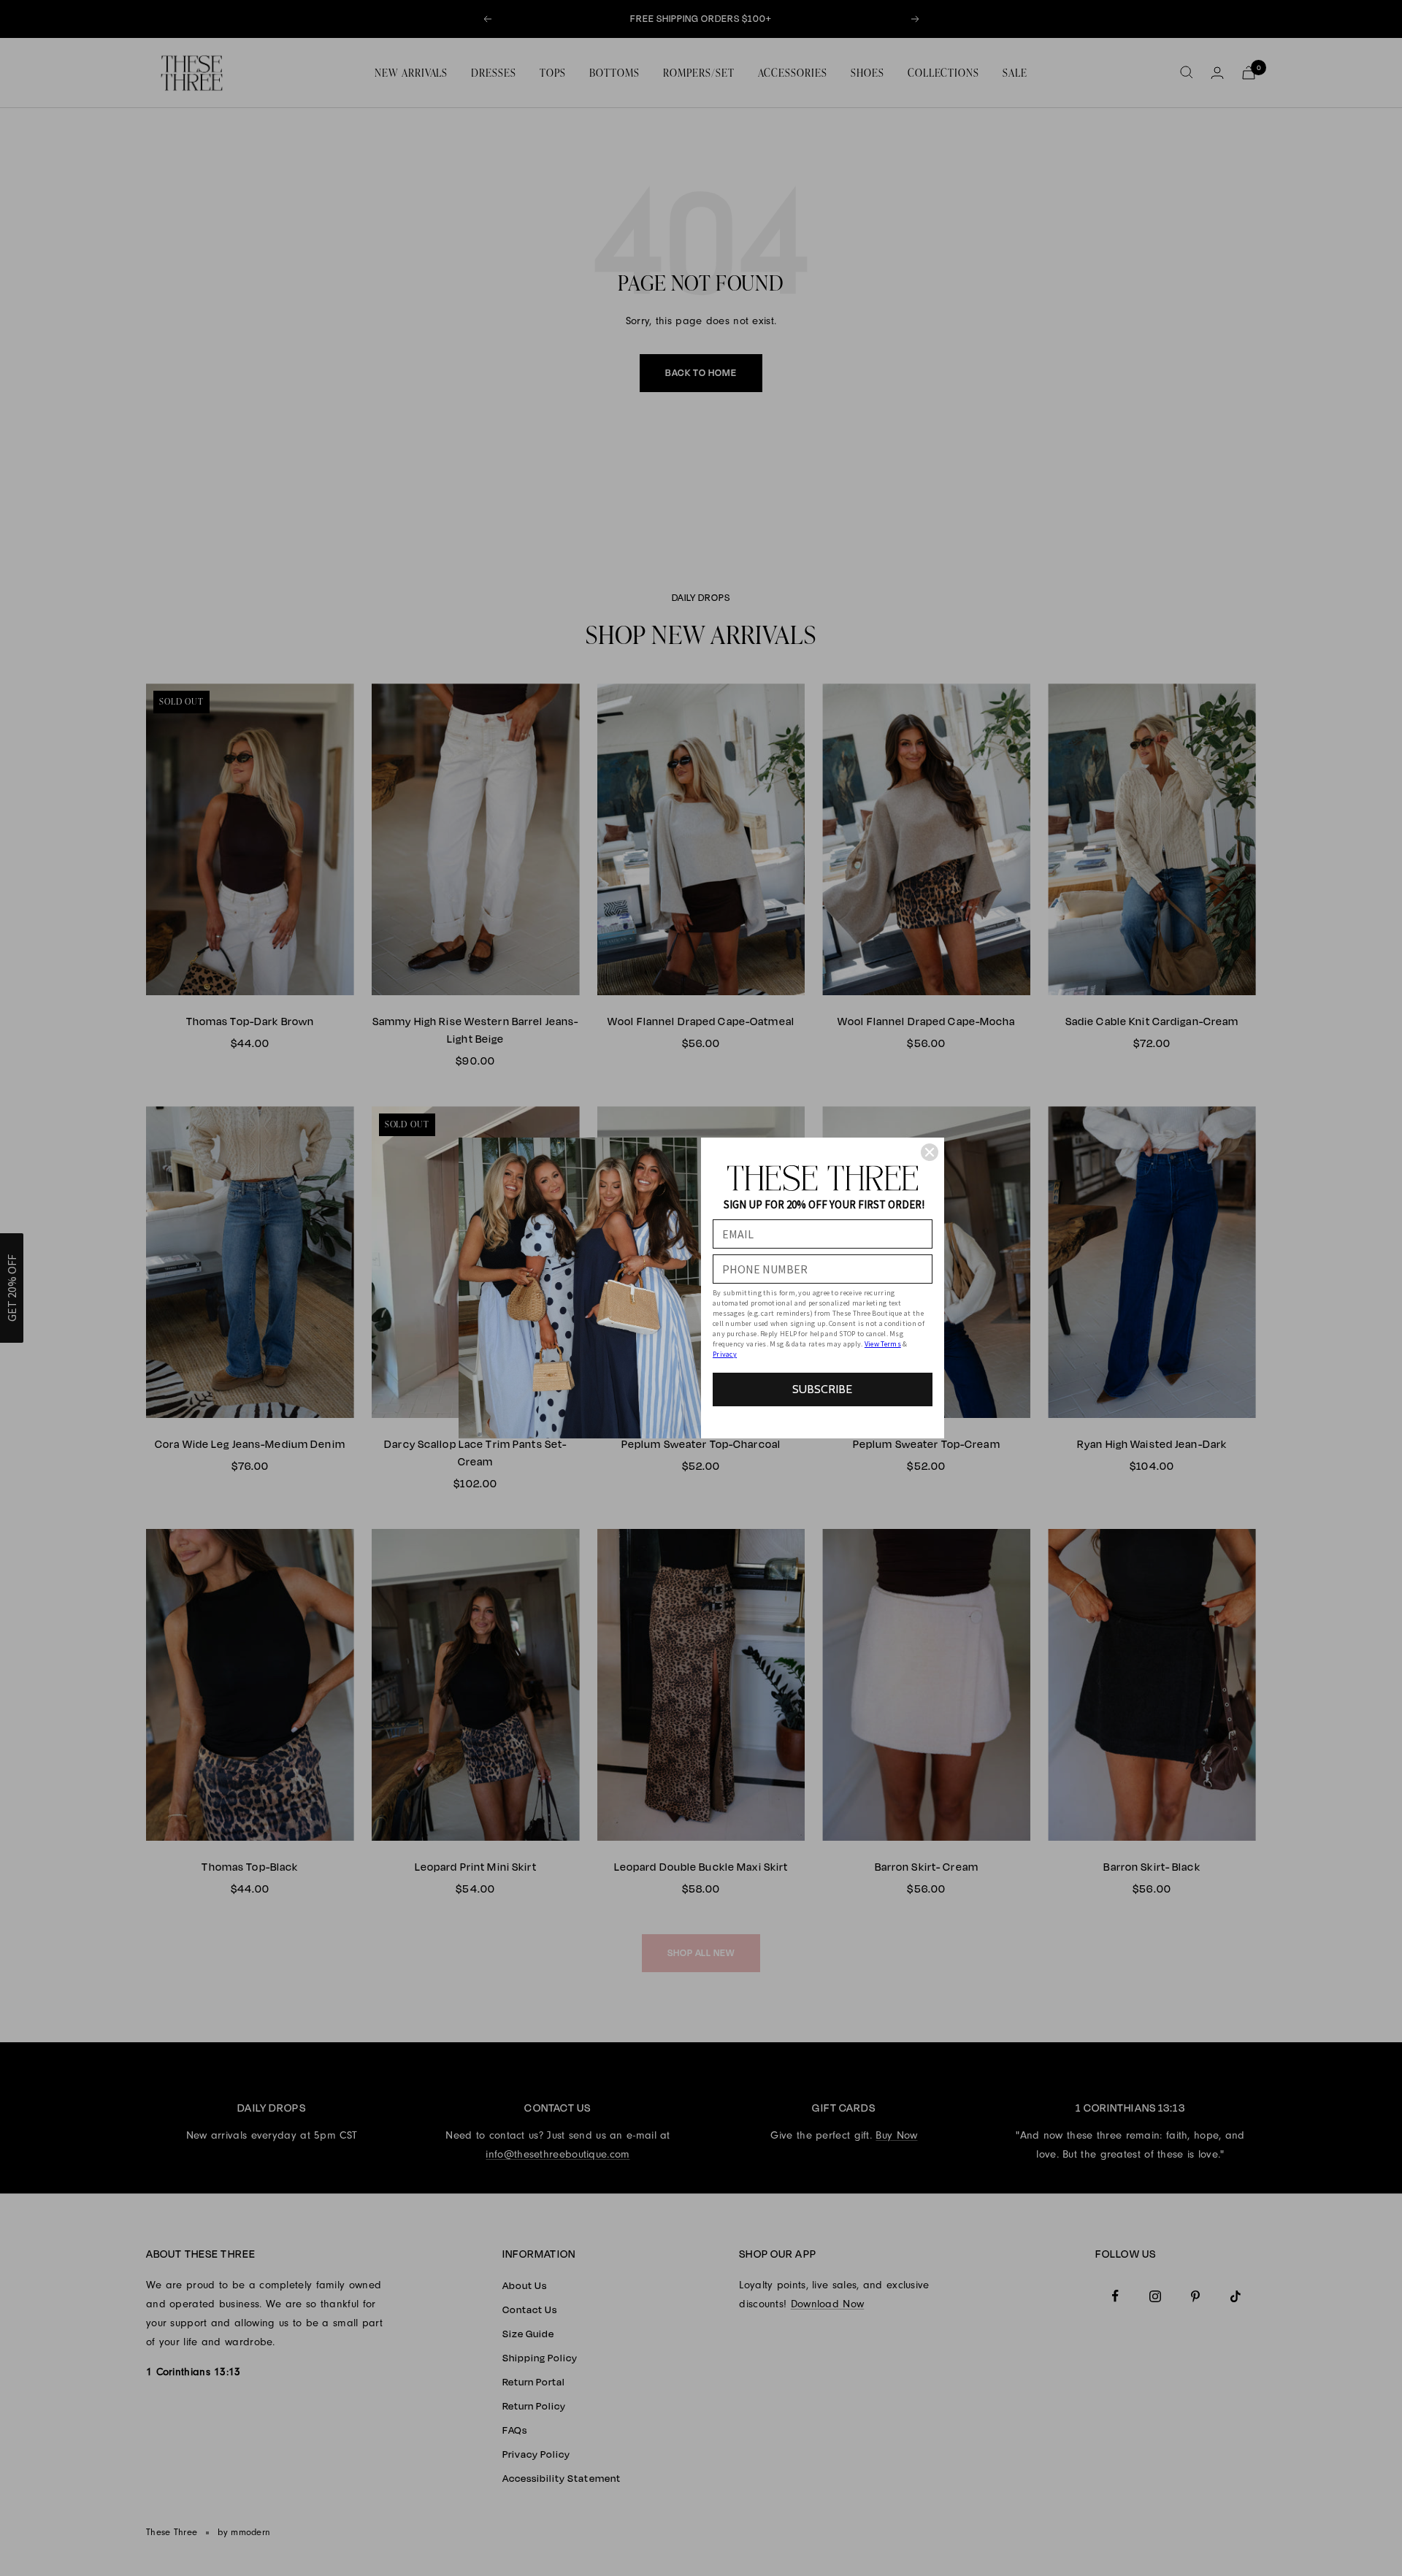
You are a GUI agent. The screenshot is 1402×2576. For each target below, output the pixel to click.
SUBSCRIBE (822, 1389)
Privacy (725, 1354)
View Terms (883, 1344)
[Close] (930, 1152)
